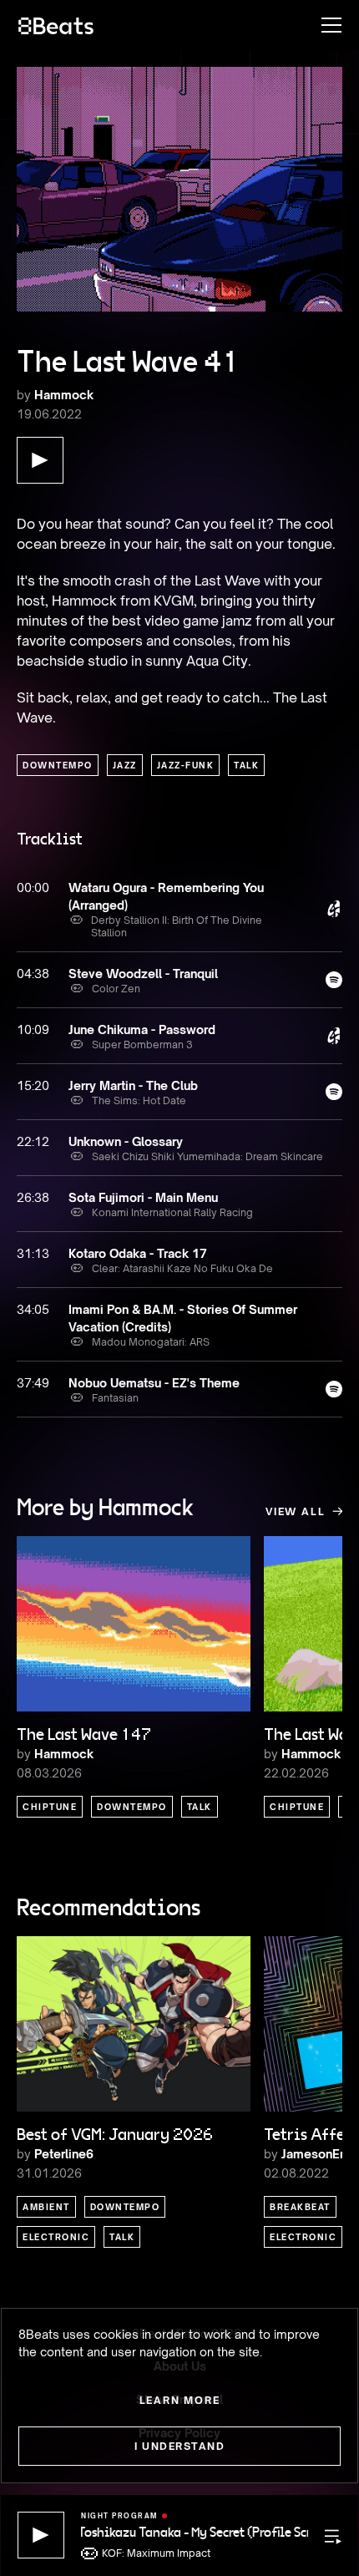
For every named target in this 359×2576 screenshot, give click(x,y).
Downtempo (58, 765)
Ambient (46, 2207)
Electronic (56, 2237)
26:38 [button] (33, 1197)
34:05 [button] (33, 1309)
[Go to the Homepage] (56, 25)
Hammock (64, 395)
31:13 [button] (33, 1253)
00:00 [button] (33, 887)
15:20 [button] (33, 1085)
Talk (246, 765)
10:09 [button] (33, 1029)
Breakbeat (300, 2207)
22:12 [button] (33, 1141)
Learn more (180, 2400)
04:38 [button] (33, 974)
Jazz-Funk (186, 765)
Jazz (125, 765)
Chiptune (50, 1807)
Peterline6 (64, 2154)
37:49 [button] (33, 1383)
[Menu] (323, 25)
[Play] (41, 2535)
